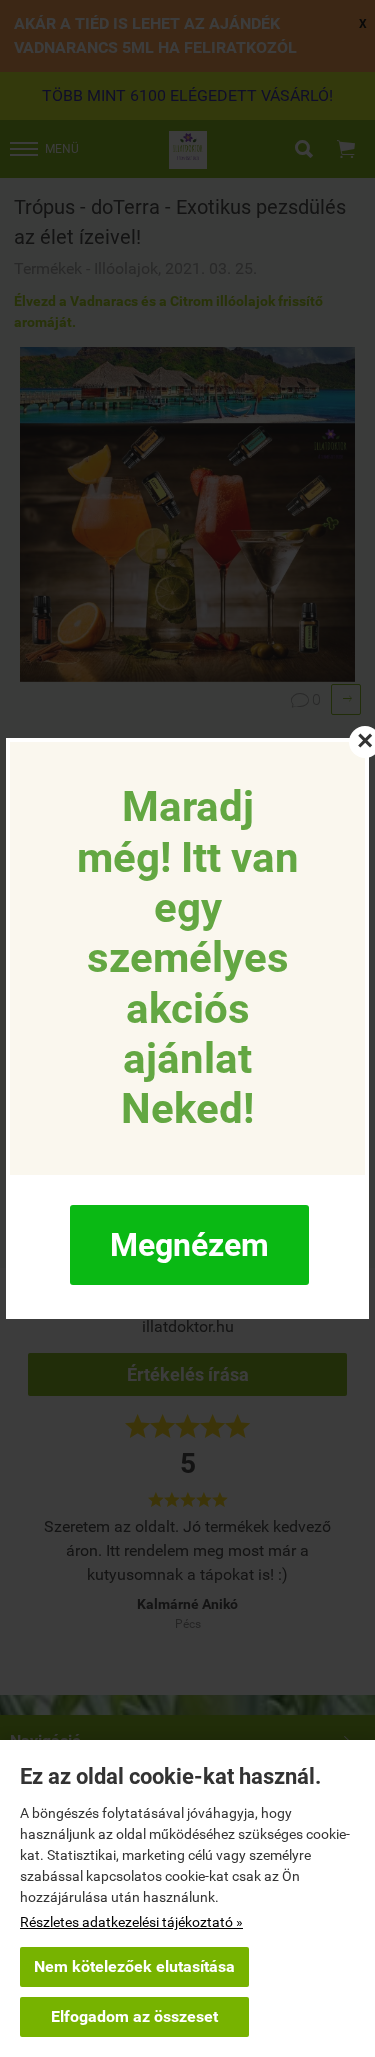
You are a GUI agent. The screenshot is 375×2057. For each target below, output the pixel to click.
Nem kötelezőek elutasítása (134, 1966)
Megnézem (189, 1245)
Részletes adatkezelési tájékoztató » (131, 1922)
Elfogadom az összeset (134, 2016)
